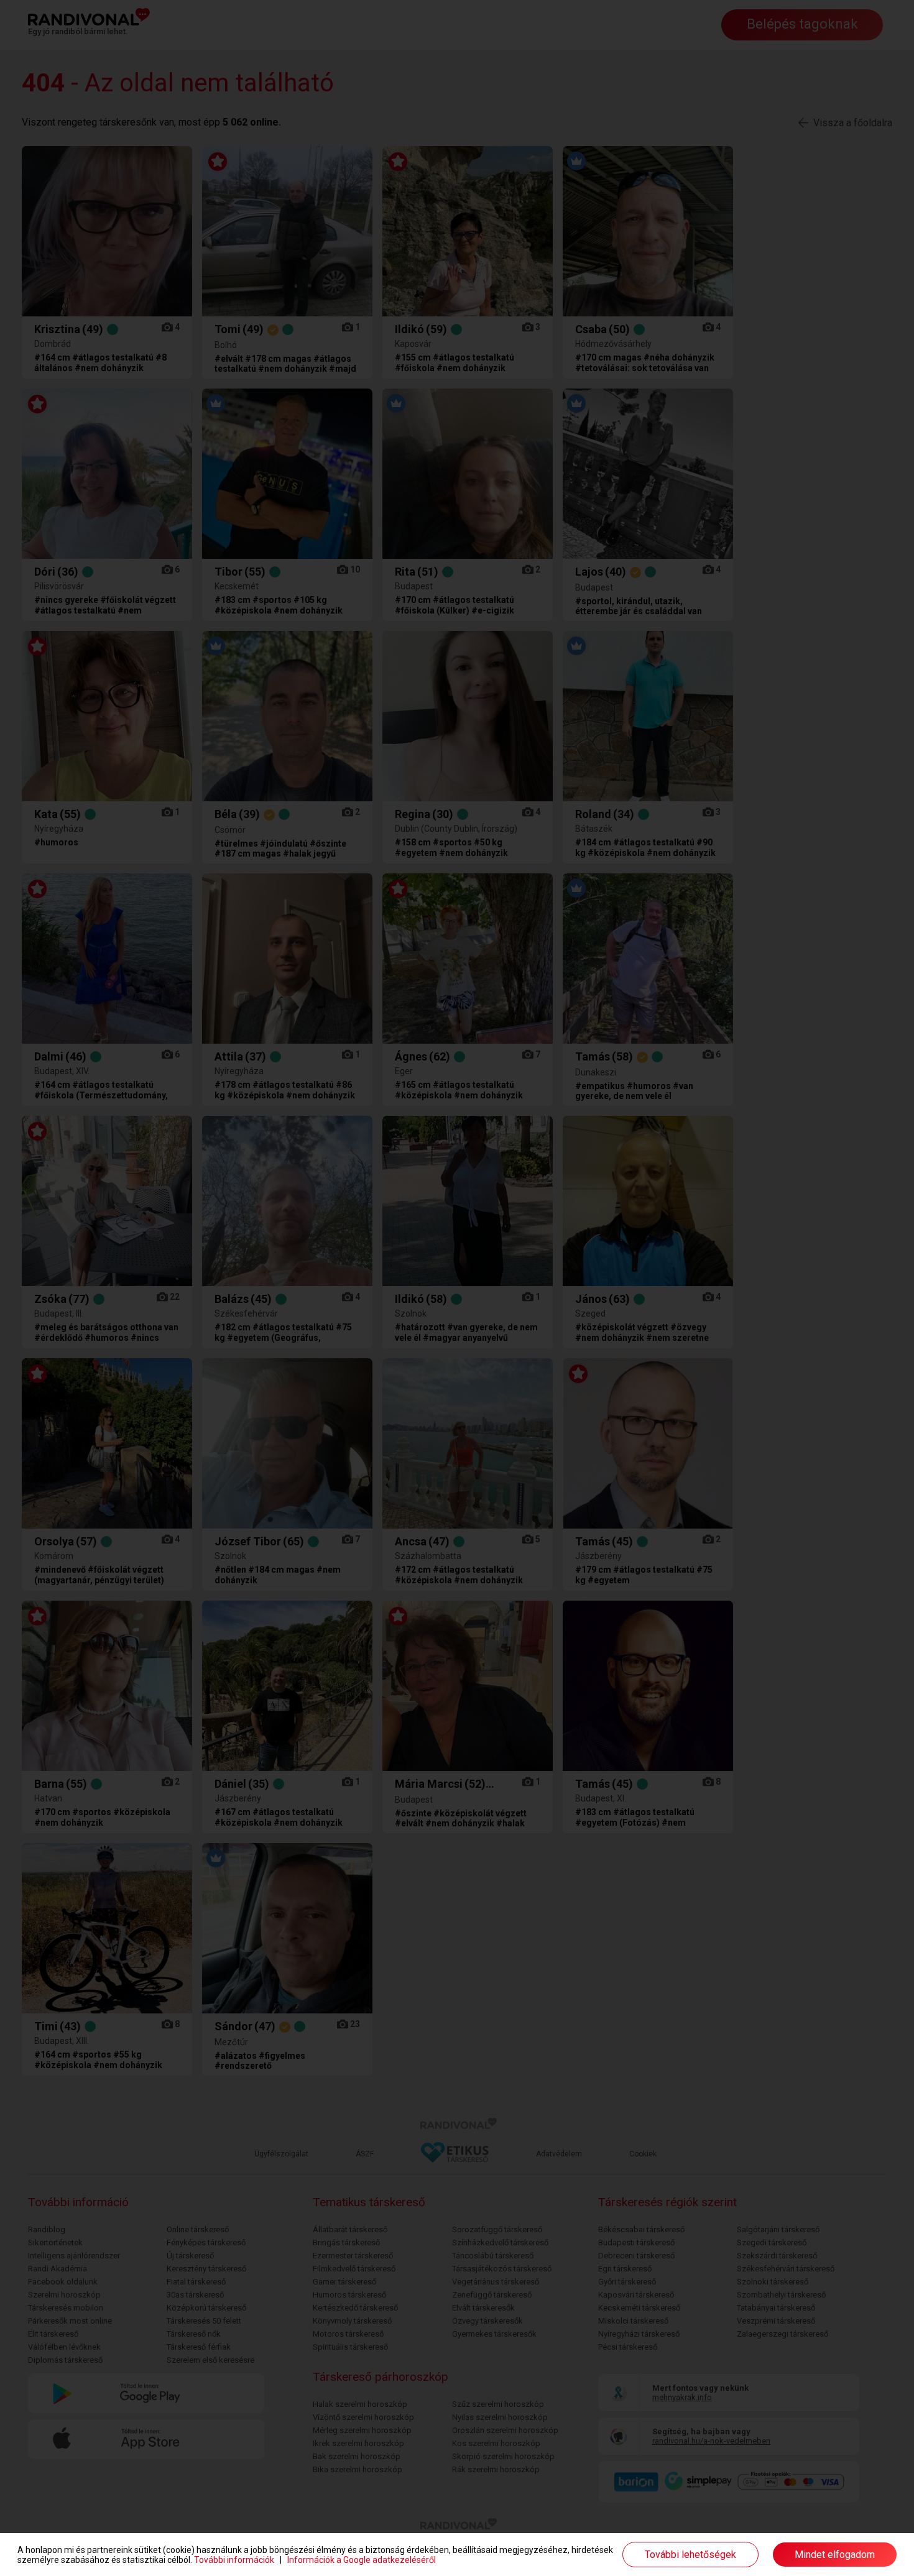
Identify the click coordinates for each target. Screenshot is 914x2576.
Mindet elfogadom (835, 2555)
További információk (234, 2560)
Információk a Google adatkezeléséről (362, 2560)
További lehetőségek (690, 2555)
